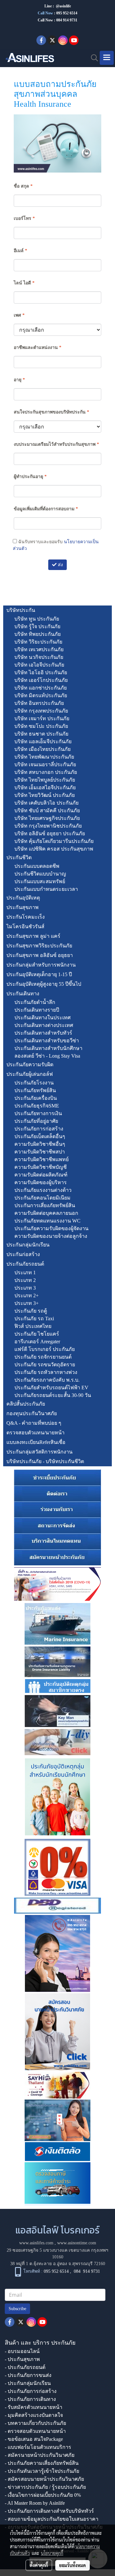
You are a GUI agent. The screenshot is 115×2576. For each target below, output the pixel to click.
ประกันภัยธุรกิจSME (37, 1106)
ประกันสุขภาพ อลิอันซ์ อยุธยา (40, 955)
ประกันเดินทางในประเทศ (42, 1018)
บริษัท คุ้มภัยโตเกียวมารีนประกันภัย (54, 841)
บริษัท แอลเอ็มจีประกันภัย (43, 741)
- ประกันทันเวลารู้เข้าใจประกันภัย (42, 2471)
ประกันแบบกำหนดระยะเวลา (46, 889)
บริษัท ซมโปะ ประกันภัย (41, 726)
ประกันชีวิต (19, 857)
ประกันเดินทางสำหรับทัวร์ (43, 1033)
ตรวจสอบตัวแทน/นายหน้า (35, 1433)
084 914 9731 (87, 2272)
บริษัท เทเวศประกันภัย (39, 649)
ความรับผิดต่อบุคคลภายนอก (46, 1213)
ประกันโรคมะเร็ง (26, 917)
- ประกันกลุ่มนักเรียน (28, 2383)
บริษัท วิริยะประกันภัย (38, 642)
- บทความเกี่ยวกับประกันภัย (35, 2423)
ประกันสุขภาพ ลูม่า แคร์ (33, 936)
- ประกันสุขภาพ (22, 2359)
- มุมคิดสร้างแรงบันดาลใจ (34, 2415)
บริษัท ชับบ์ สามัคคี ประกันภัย (47, 810)
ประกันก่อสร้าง (23, 1254)
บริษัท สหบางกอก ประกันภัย (46, 772)
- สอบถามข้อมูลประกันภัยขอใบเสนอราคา (52, 2519)
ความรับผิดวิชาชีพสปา (40, 1152)
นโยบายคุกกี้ (52, 2553)
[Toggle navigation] (107, 58)
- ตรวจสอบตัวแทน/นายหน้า (35, 2431)
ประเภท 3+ (27, 1303)
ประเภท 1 (25, 1273)
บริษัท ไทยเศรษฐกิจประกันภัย (47, 818)
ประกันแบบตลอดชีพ (37, 866)
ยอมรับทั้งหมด (73, 2565)
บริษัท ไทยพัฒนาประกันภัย (44, 757)
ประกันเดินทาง (23, 994)
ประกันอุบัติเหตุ (23, 898)
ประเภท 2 (25, 1280)
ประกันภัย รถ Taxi (34, 1319)
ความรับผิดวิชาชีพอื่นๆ (40, 1144)
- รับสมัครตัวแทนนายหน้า (34, 2407)
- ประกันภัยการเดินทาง (30, 2399)
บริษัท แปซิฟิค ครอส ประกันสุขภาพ (54, 849)
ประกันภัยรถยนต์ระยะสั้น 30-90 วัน (53, 1395)
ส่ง (60, 565)
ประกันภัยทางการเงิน (38, 1113)
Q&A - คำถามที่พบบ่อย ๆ (34, 1423)
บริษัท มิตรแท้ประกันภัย (41, 695)
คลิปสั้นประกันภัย (26, 1404)
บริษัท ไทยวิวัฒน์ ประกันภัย (45, 795)
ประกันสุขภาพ (23, 907)
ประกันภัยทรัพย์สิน (35, 1090)
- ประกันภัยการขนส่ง (28, 2375)
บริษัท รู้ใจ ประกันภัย (37, 626)
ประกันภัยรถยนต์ (25, 1264)
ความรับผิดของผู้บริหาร (41, 1182)
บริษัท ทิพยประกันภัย (38, 634)
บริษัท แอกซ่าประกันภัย (41, 688)
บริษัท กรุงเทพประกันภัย (41, 711)
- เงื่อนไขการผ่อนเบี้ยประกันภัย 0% (43, 2495)
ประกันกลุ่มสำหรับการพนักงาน (41, 965)
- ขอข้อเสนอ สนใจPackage (34, 2439)
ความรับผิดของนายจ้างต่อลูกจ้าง (51, 1236)
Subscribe (17, 2309)
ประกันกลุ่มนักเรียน (28, 1245)
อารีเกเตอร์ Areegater (37, 1342)
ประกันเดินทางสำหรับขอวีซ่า (47, 1041)
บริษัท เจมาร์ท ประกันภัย (42, 718)
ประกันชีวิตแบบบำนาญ (40, 874)
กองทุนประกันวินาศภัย (32, 1413)
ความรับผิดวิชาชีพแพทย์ (42, 1159)
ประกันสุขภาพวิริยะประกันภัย (39, 946)
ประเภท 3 (25, 1288)
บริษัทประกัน (21, 610)
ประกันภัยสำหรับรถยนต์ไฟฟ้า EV (51, 1388)
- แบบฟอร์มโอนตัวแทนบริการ (38, 2447)
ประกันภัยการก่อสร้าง (39, 1129)
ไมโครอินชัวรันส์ (25, 926)
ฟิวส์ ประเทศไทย (33, 1326)
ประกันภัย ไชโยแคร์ (37, 1334)
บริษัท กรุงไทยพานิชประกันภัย (48, 826)
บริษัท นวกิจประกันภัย (39, 657)
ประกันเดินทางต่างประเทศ (44, 1025)
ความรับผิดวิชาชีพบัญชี (41, 1167)
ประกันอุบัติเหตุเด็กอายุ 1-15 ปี (39, 974)
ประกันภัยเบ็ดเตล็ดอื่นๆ (40, 1136)
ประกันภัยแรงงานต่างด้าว (43, 1190)
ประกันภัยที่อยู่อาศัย (36, 1121)
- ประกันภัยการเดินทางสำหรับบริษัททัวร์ (49, 2511)
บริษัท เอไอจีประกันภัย (39, 665)
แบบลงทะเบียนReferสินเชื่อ (36, 1442)
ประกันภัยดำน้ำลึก (35, 1002)
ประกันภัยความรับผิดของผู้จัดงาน (51, 1228)
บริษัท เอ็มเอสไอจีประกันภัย (45, 787)
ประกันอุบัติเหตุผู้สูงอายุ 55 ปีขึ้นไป (44, 984)
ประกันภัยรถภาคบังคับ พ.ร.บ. (47, 1380)
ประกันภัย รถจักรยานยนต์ (43, 1357)
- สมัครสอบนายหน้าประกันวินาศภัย (44, 2479)
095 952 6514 (67, 13)
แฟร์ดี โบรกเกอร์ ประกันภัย (45, 1349)
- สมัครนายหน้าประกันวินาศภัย (40, 2455)
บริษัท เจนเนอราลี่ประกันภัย (45, 764)
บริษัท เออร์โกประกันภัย (41, 680)
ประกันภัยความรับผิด (30, 1064)
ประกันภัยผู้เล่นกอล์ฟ (30, 1074)
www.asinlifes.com (36, 2243)
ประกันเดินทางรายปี (37, 1010)
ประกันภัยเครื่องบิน (36, 1098)
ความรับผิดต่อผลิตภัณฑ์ (41, 1175)
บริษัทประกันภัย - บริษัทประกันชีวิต (45, 1461)
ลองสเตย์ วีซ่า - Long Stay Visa (47, 1056)
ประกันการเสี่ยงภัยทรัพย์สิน (45, 1205)
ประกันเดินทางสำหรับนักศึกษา (48, 1048)
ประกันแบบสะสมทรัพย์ (40, 881)
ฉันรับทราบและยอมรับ (56, 545)
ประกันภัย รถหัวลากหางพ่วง (46, 1372)
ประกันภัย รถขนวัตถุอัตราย (45, 1365)
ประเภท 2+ (27, 1296)
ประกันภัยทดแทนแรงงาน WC (47, 1221)
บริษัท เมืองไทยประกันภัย (42, 749)
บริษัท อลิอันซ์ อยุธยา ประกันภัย (50, 833)
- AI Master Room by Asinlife (35, 2503)
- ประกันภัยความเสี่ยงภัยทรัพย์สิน (42, 2463)
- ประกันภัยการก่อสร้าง (31, 2391)
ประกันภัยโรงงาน (34, 1083)
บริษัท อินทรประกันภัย (39, 703)
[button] (92, 58)
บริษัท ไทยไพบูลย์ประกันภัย (45, 780)
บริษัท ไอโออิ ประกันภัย (41, 672)
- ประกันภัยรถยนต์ (25, 2367)
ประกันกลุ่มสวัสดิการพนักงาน (39, 1452)
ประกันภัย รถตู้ (31, 1311)
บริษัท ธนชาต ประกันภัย (41, 734)
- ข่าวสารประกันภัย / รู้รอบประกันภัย (45, 2487)
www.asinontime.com (77, 2243)
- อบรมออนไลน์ (22, 2351)
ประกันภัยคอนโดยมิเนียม (42, 1198)
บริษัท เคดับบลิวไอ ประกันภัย (46, 803)
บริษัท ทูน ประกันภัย (37, 619)
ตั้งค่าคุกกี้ (39, 2565)
